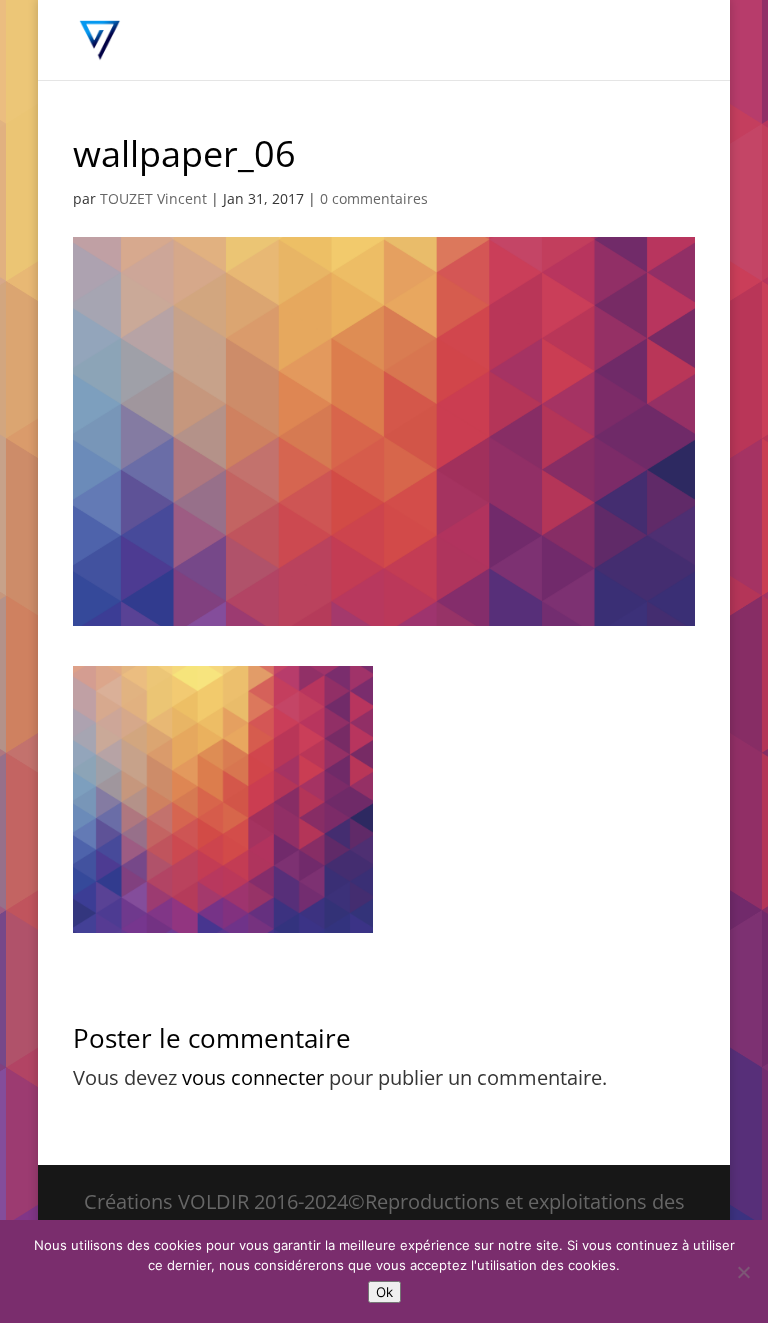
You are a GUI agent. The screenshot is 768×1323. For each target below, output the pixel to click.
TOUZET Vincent (153, 198)
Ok (384, 1292)
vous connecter (253, 1077)
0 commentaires (374, 198)
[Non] (743, 1272)
